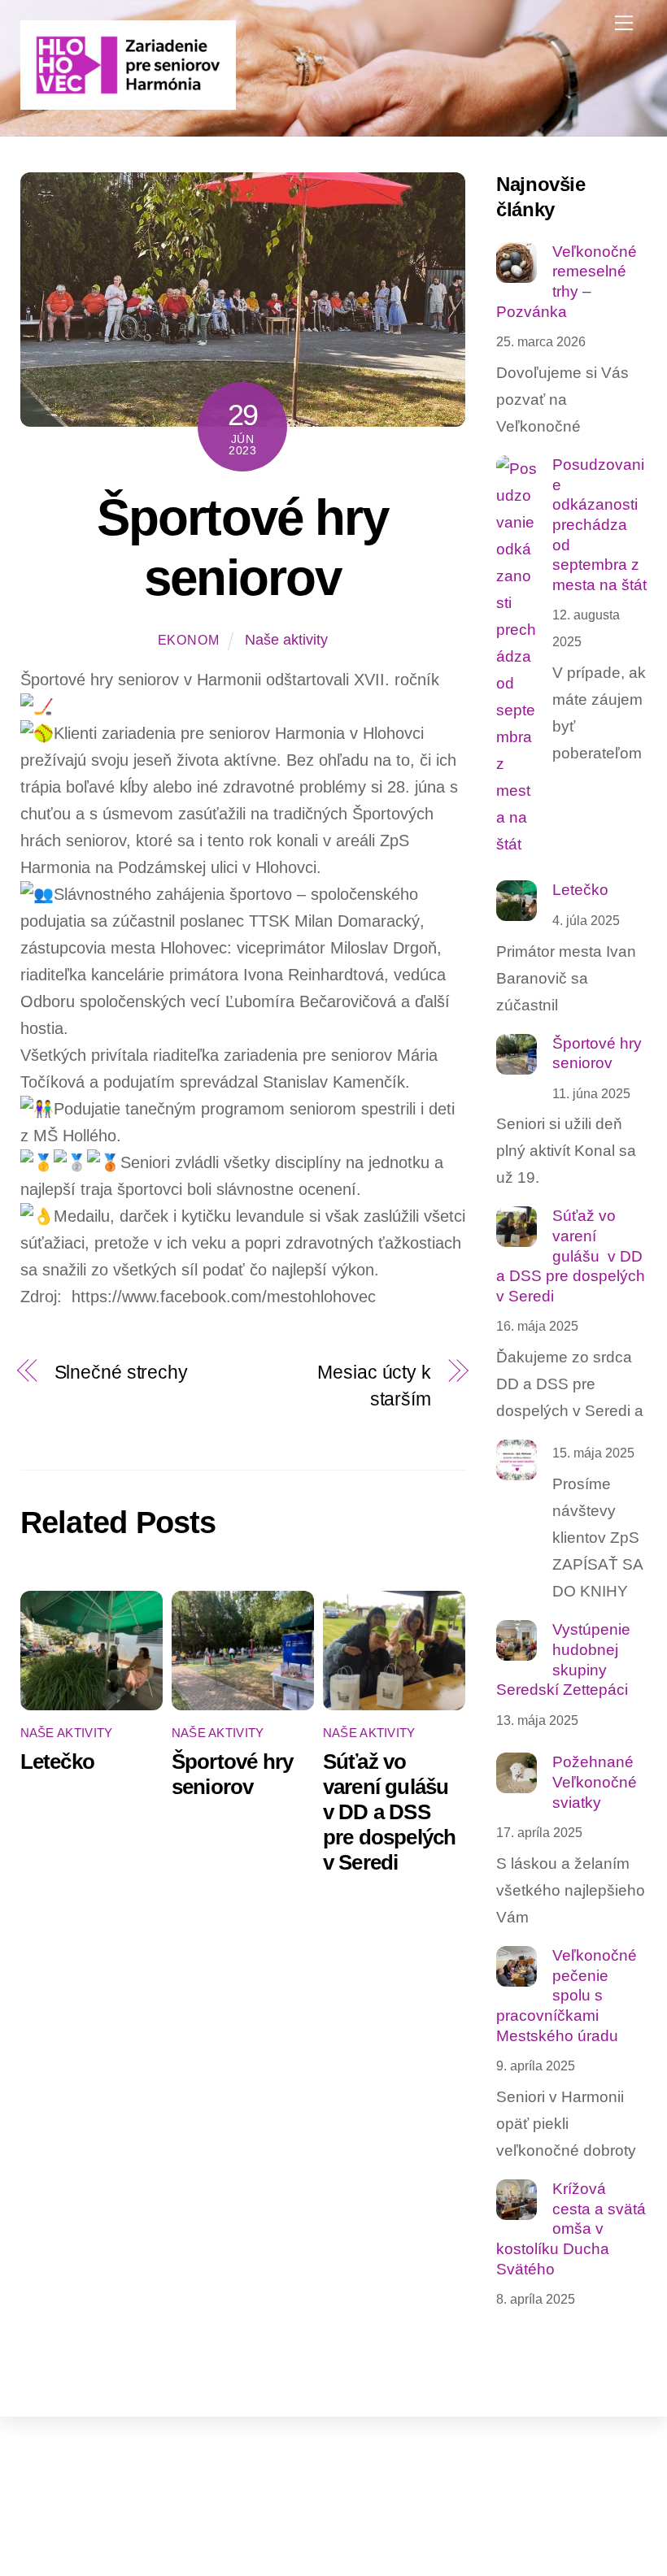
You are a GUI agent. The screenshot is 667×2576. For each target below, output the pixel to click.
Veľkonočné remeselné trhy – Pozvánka (567, 282)
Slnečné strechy (121, 1372)
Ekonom (189, 640)
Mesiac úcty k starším (374, 1386)
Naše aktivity (286, 640)
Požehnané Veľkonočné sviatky (595, 1782)
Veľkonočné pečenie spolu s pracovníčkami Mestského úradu (567, 1996)
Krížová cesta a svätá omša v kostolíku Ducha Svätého (571, 2229)
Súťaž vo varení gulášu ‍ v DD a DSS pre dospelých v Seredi (390, 1812)
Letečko (58, 1761)
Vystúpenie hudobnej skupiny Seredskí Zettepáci (563, 1659)
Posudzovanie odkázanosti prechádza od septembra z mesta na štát (599, 525)
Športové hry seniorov (233, 1774)
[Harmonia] (129, 103)
